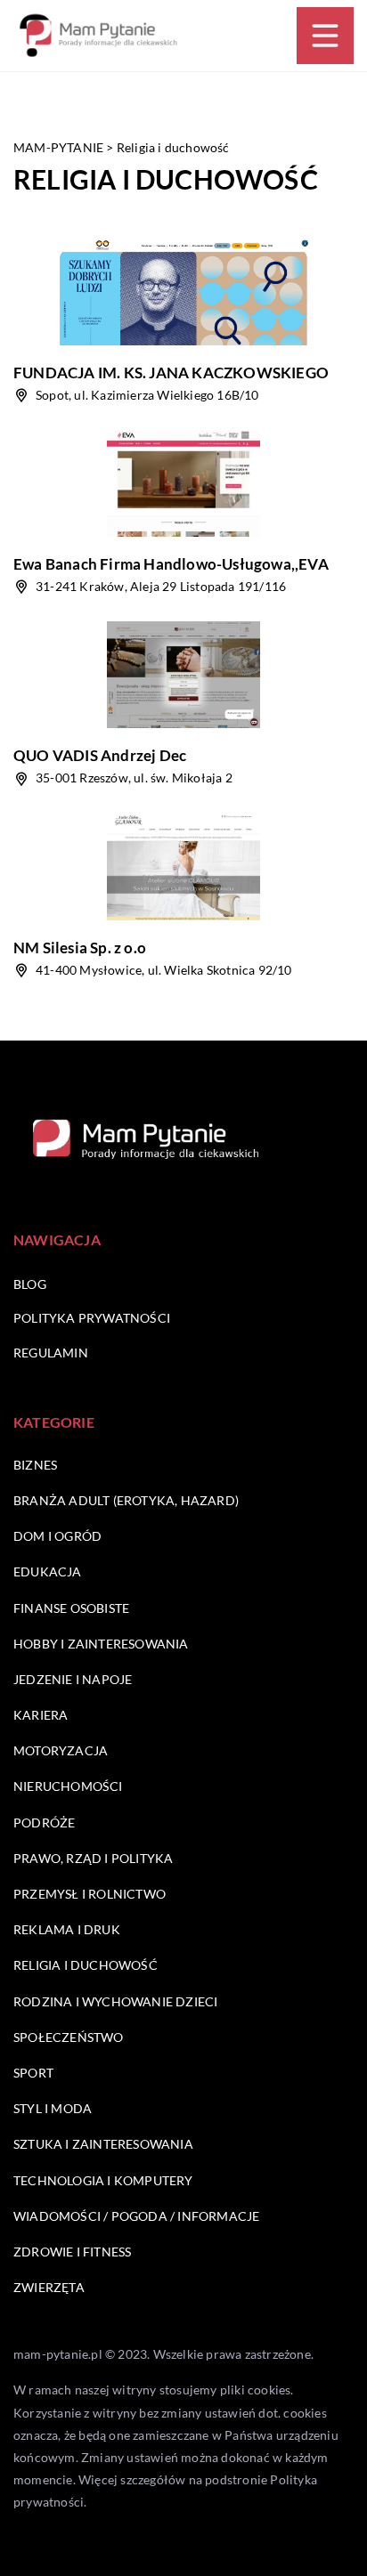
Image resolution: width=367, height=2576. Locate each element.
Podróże (44, 1823)
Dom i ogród (57, 1536)
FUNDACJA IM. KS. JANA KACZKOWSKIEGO (171, 373)
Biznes (35, 1465)
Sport (33, 2073)
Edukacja (48, 1572)
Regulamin (51, 1353)
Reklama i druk (67, 1929)
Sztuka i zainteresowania (103, 2144)
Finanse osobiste (71, 1608)
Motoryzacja (61, 1750)
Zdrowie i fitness (72, 2252)
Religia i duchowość (86, 1965)
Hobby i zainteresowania (101, 1644)
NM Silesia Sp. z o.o (80, 948)
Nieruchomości (68, 1786)
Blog (30, 1284)
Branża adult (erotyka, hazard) (126, 1500)
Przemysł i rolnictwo (90, 1894)
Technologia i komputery (103, 2180)
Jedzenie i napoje (73, 1679)
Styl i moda (53, 2108)
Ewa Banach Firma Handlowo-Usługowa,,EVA (171, 564)
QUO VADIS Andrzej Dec (100, 755)
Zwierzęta (49, 2287)
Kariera (41, 1715)
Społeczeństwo (69, 2037)
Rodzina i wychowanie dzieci (115, 2001)
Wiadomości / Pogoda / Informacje (136, 2216)
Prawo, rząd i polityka (93, 1858)
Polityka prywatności (92, 1318)
